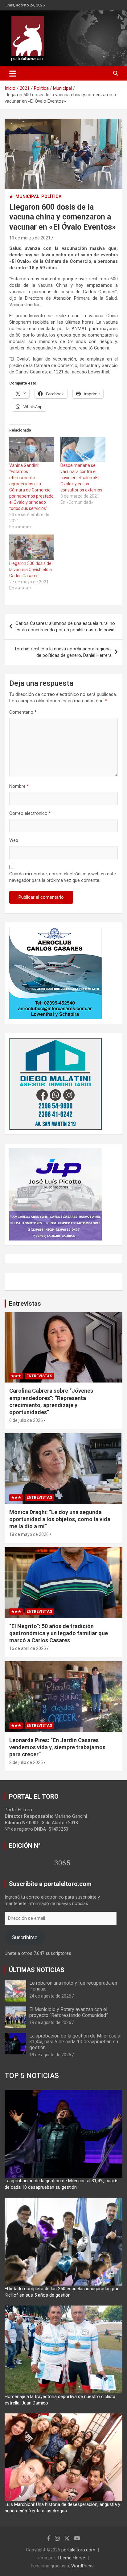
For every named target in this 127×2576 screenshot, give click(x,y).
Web (14, 840)
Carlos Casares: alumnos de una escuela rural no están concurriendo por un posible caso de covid (65, 627)
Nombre (19, 786)
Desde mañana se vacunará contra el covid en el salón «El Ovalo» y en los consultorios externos (81, 478)
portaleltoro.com (78, 2550)
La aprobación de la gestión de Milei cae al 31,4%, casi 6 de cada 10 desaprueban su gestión (75, 2042)
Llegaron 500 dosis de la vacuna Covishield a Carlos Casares (31, 570)
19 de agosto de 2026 (50, 2022)
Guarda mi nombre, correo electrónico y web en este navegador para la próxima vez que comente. (63, 877)
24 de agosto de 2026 (50, 1996)
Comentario (23, 712)
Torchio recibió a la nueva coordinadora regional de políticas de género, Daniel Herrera (63, 652)
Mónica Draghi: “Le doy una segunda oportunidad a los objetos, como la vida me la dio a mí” (60, 1519)
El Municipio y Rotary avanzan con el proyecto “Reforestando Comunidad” (69, 2012)
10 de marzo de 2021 (30, 238)
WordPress (82, 2566)
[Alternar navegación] (13, 73)
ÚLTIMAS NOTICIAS (37, 1970)
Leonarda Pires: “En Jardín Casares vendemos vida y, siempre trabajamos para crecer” (57, 1747)
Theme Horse (71, 2558)
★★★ (16, 1376)
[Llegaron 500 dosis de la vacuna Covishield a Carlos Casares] (32, 547)
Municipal (27, 196)
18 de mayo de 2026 (29, 1534)
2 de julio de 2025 (26, 1762)
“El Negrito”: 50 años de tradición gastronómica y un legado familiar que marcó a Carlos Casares (59, 1633)
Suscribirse (25, 1937)
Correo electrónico (30, 813)
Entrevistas (25, 1304)
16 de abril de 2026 (28, 1648)
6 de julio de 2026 (26, 1420)
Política (51, 196)
